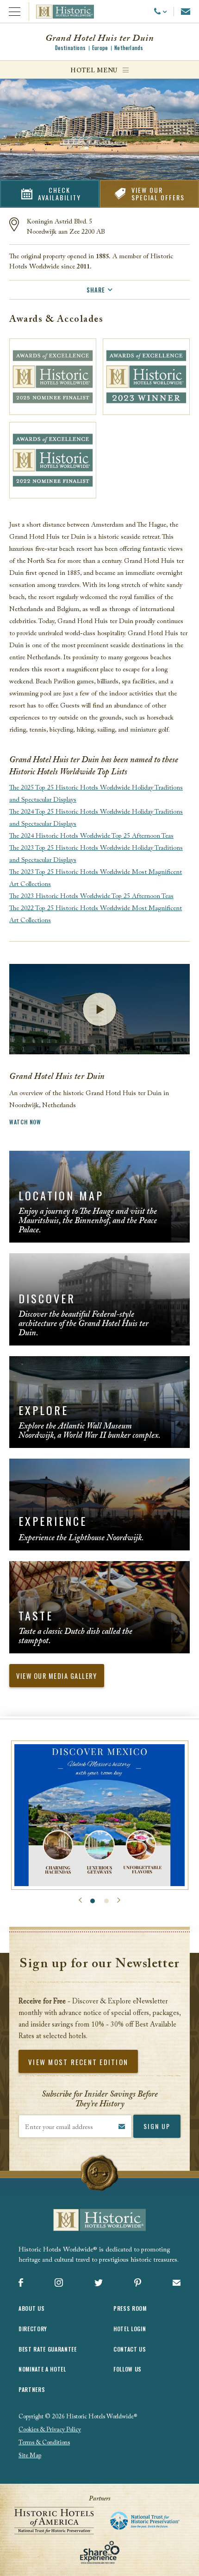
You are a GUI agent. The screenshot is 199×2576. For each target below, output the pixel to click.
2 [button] (106, 1901)
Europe (100, 48)
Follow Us (127, 2369)
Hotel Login (130, 2329)
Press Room (130, 2308)
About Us (31, 2308)
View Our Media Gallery (56, 1676)
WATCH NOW (25, 1122)
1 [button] (93, 1901)
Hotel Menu (94, 71)
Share (96, 290)
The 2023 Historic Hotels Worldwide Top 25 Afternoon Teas (91, 897)
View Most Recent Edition (78, 2062)
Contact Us (130, 2349)
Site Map (30, 2456)
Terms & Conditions (44, 2443)
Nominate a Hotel (42, 2369)
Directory (33, 2329)
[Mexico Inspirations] (100, 1815)
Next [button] (119, 1900)
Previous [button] (80, 1900)
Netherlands (129, 48)
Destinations (70, 48)
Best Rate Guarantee (48, 2349)
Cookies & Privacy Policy (50, 2430)
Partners (32, 2389)
